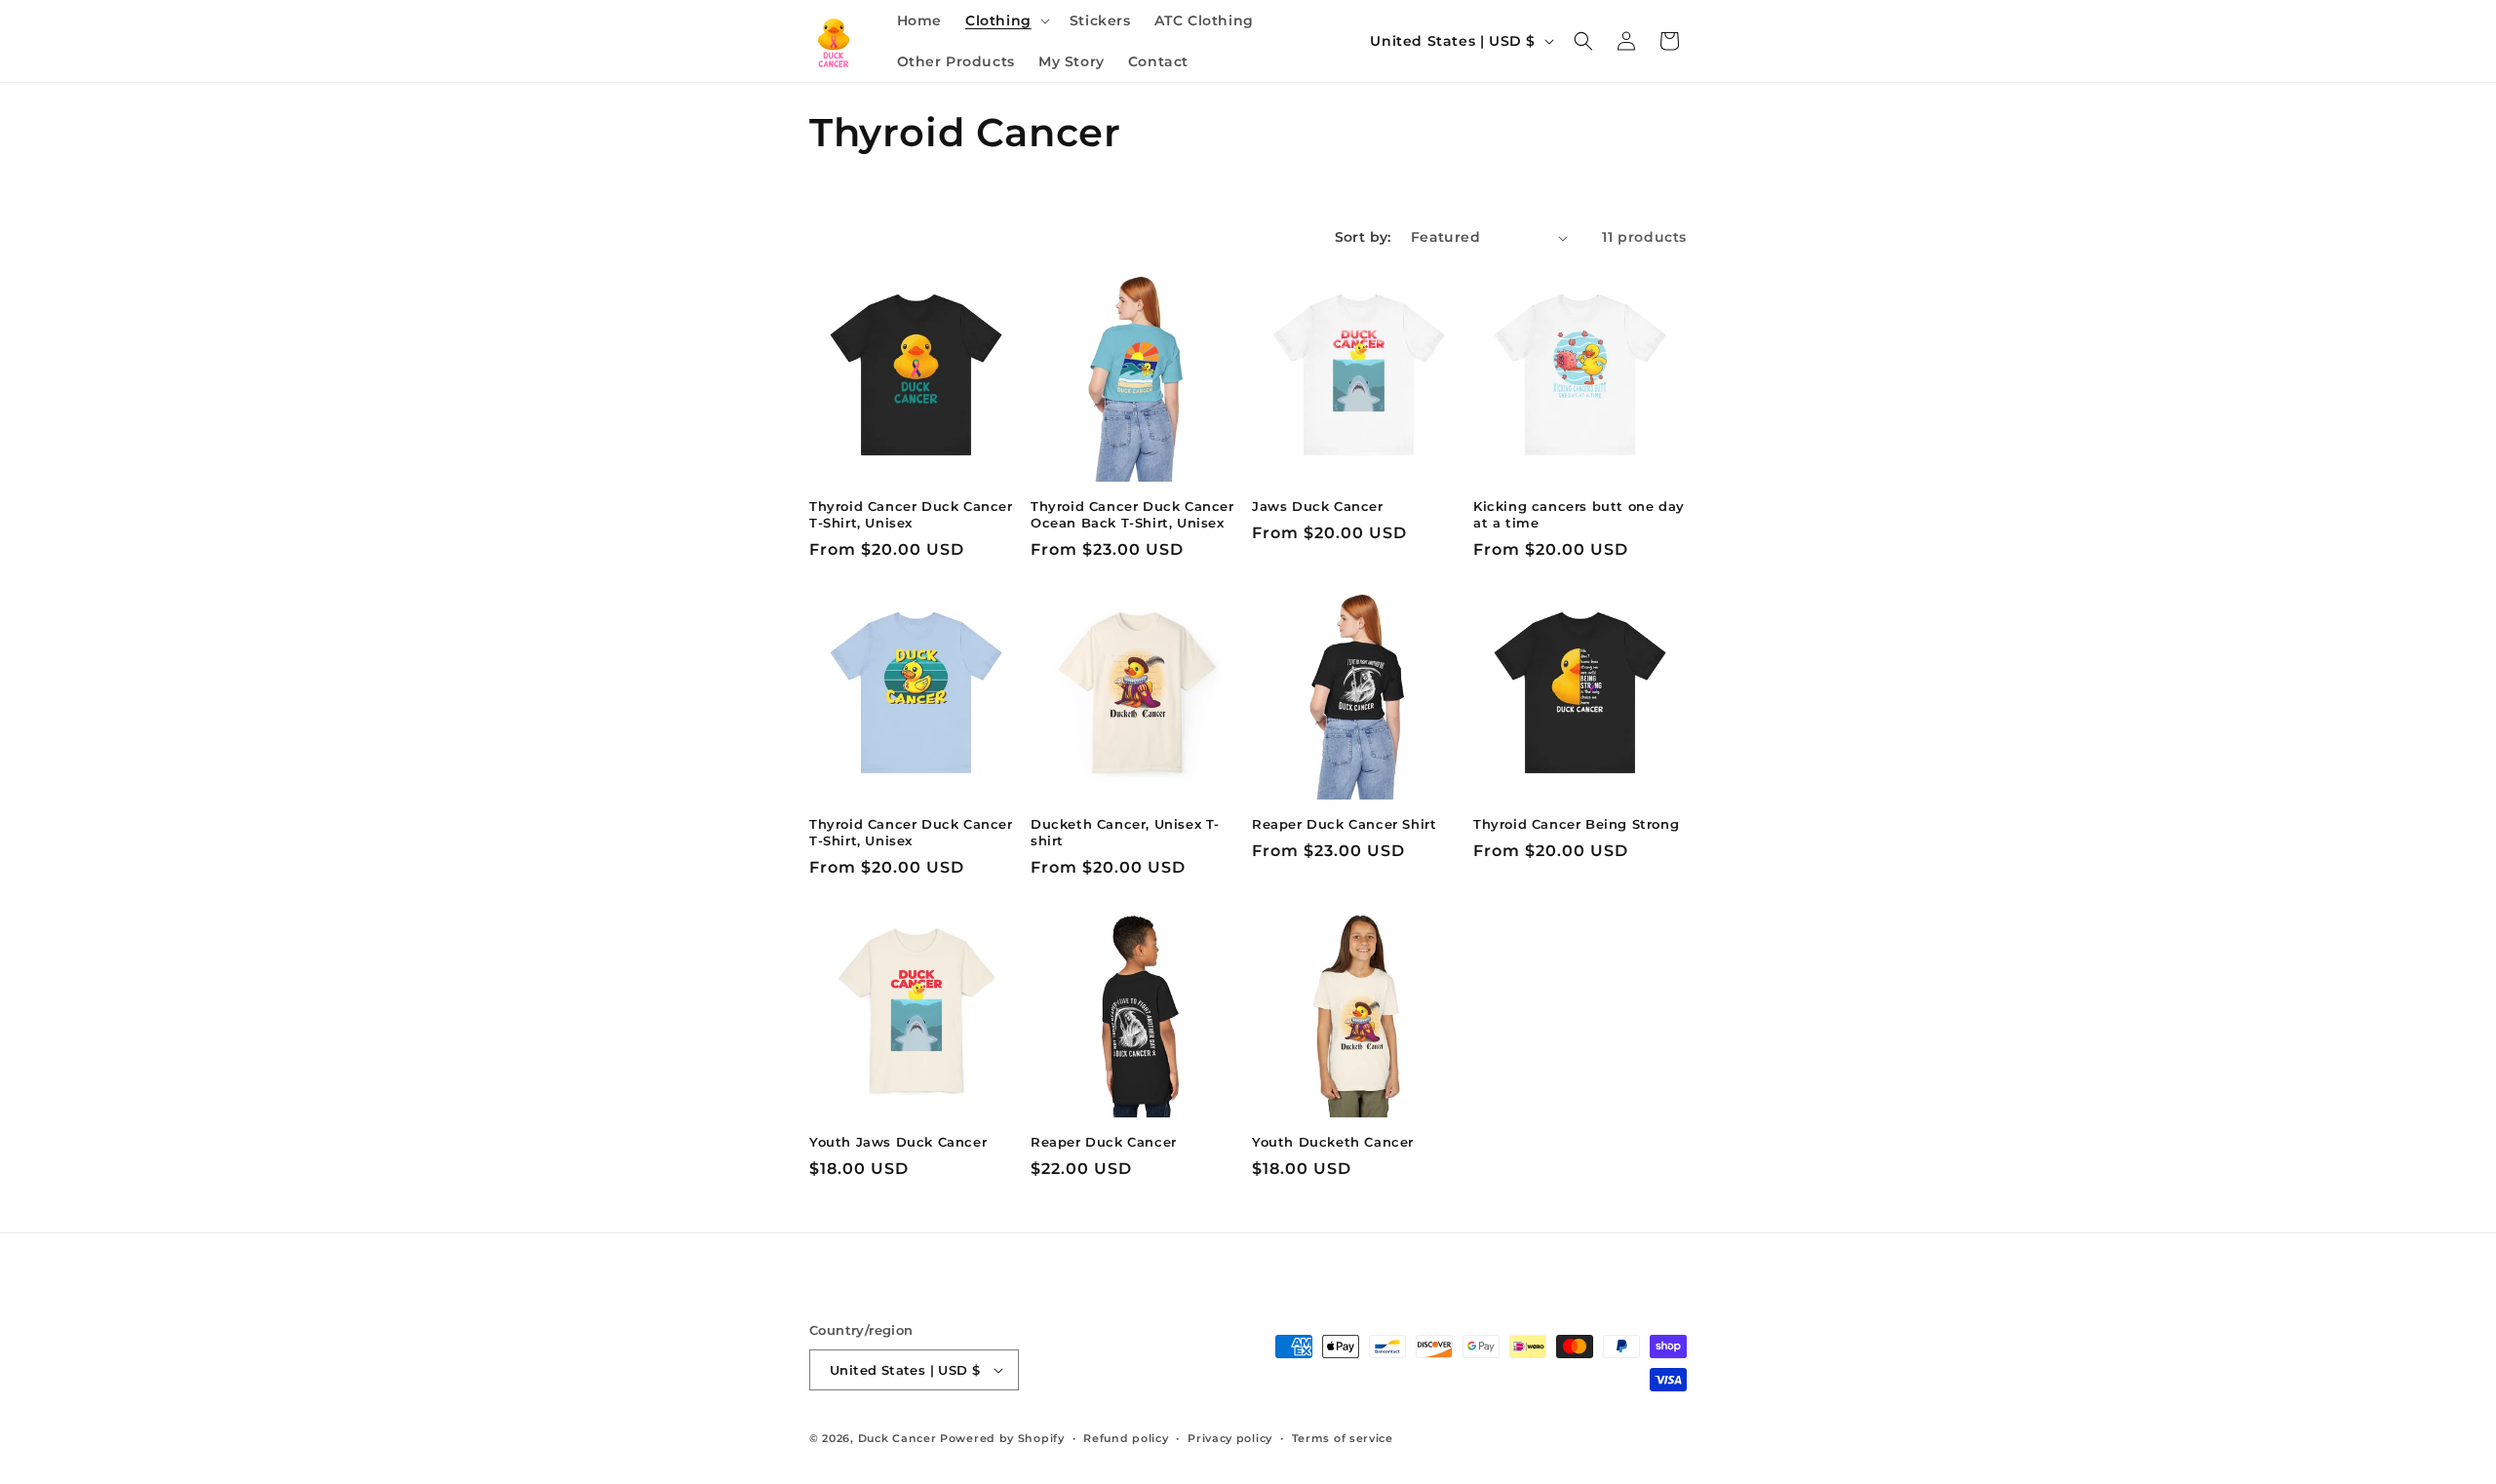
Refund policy (1126, 1438)
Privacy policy (1230, 1438)
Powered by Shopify (1002, 1438)
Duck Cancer (897, 1438)
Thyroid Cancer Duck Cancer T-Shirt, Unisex (911, 514)
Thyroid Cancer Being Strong (1576, 824)
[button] (1006, 20)
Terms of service (1343, 1438)
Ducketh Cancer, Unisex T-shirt (1125, 832)
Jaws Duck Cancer (1318, 506)
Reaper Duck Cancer (1104, 1142)
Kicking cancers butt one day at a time (1579, 514)
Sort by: (1363, 237)
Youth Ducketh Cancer (1333, 1142)
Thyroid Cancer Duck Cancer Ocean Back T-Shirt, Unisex (1132, 514)
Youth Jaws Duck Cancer (898, 1142)
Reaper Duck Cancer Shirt (1344, 824)
